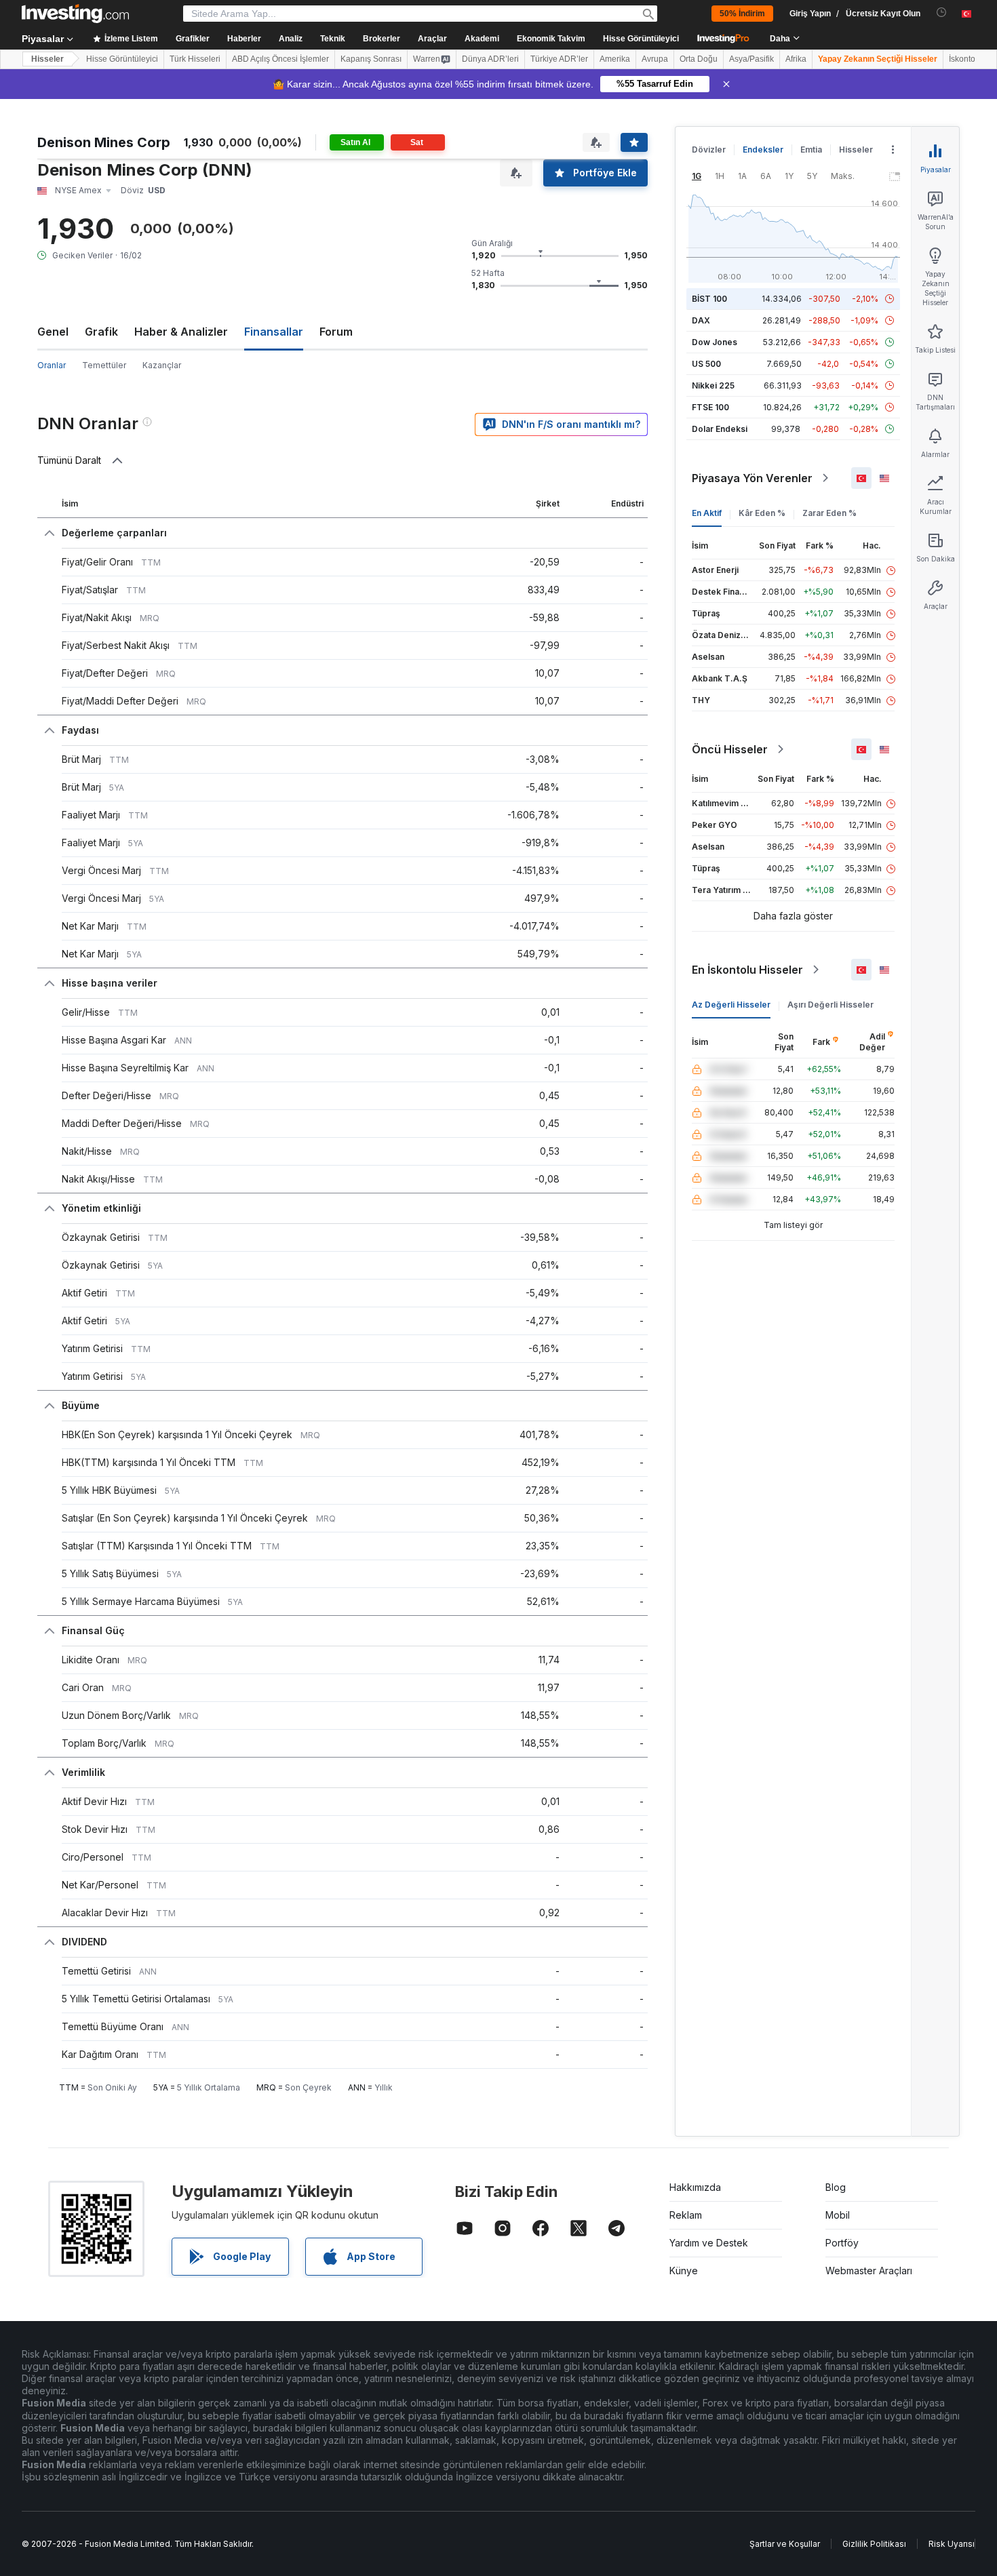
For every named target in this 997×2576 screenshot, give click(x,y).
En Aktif (707, 513)
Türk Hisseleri (195, 59)
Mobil (838, 2215)
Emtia (811, 150)
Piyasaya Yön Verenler (752, 478)
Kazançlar (162, 365)
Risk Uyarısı (952, 2544)
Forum (336, 332)
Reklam (686, 2215)
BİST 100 (709, 299)
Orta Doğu (699, 59)
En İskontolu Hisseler (747, 970)
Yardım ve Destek (709, 2243)
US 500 (706, 364)
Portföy (842, 2243)
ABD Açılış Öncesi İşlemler (280, 59)
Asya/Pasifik (751, 59)
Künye (684, 2271)
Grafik (101, 332)
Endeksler (763, 150)
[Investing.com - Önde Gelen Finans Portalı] (75, 14)
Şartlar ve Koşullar (785, 2544)
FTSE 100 (710, 407)
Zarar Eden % (829, 513)
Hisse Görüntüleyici (641, 39)
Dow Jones (715, 342)
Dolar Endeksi (720, 429)
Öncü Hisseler (730, 749)
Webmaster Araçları (869, 2271)
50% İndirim (742, 14)
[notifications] (942, 13)
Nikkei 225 (713, 385)
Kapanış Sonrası (371, 59)
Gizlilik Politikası (874, 2544)
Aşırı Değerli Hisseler (830, 1005)
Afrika (796, 59)
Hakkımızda (695, 2187)
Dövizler (709, 150)
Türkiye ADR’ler (559, 59)
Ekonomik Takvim (551, 39)
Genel (53, 332)
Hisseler (47, 59)
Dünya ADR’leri (490, 59)
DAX (701, 320)
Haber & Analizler (181, 332)
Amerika (615, 59)
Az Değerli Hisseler (731, 1005)
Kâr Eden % (762, 513)
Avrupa (655, 59)
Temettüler (104, 365)
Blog (836, 2187)
